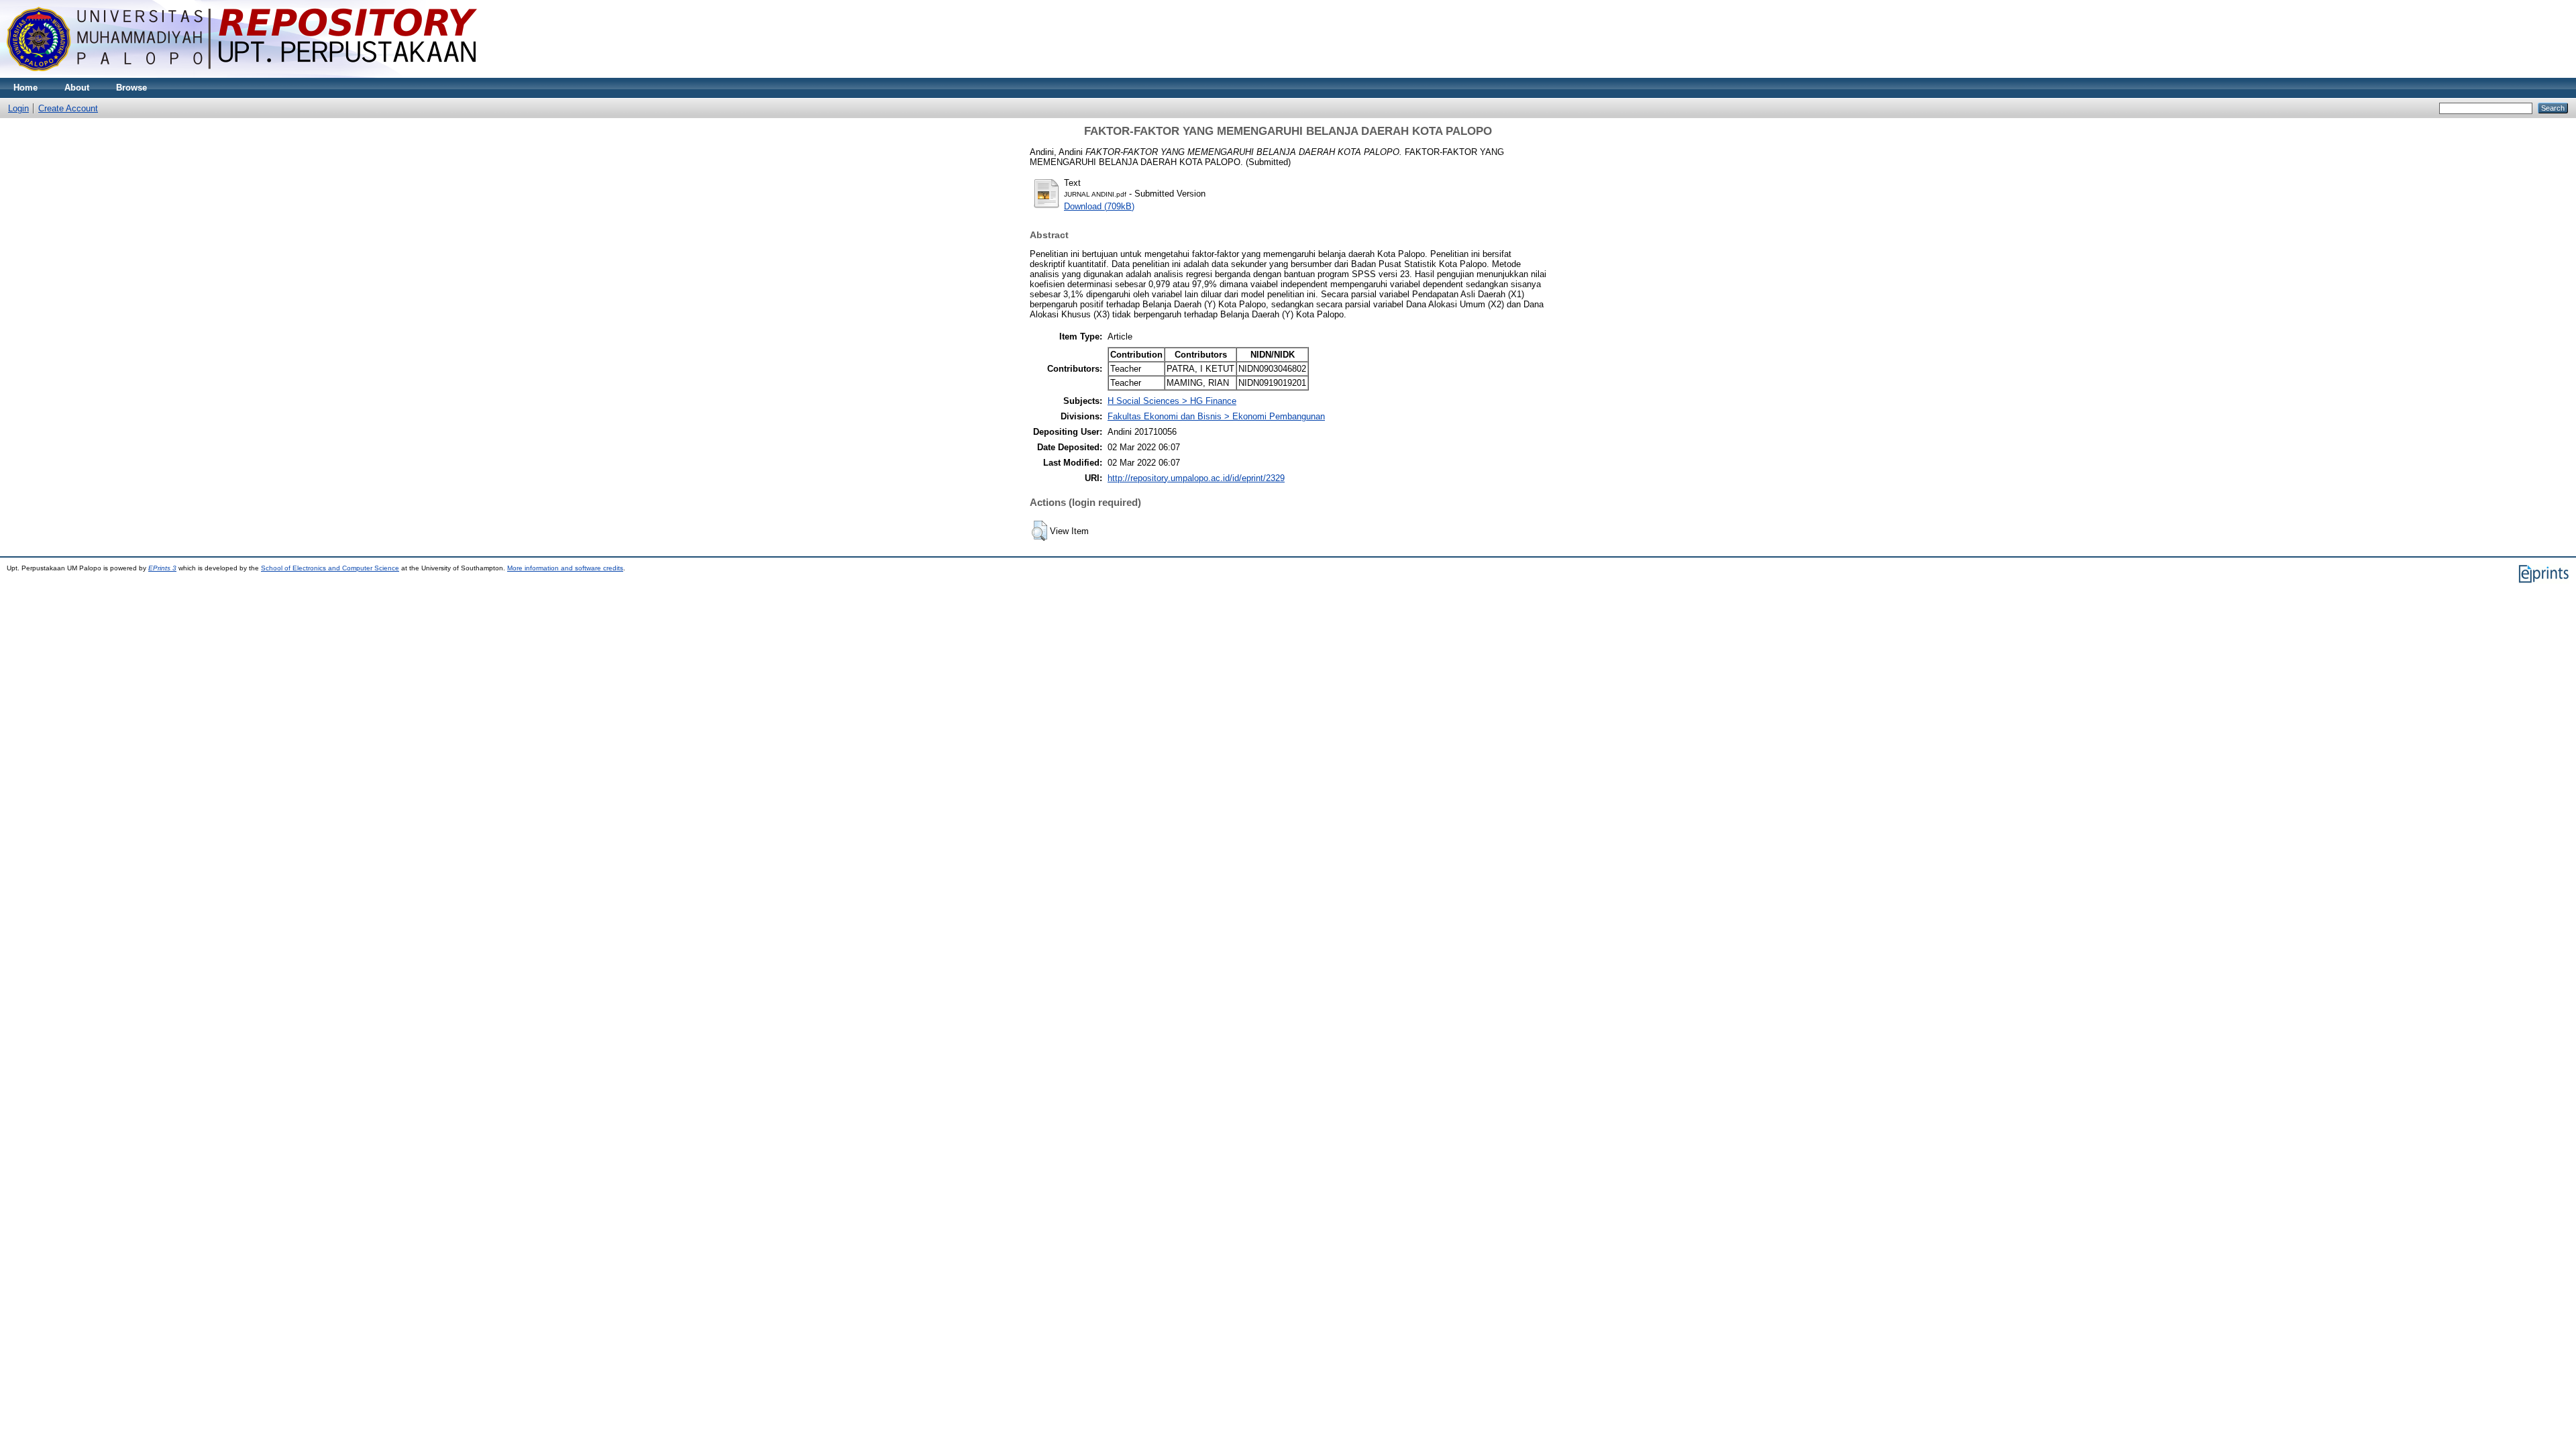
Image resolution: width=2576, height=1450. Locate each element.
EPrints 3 (162, 568)
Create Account (68, 108)
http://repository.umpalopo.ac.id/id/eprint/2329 (1196, 478)
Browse (131, 88)
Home (25, 88)
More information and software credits (565, 568)
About (77, 88)
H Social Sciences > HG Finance (1172, 401)
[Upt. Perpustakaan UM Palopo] (242, 75)
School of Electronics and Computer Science (330, 568)
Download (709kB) (1099, 206)
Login (18, 108)
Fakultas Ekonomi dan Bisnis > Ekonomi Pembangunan (1216, 416)
